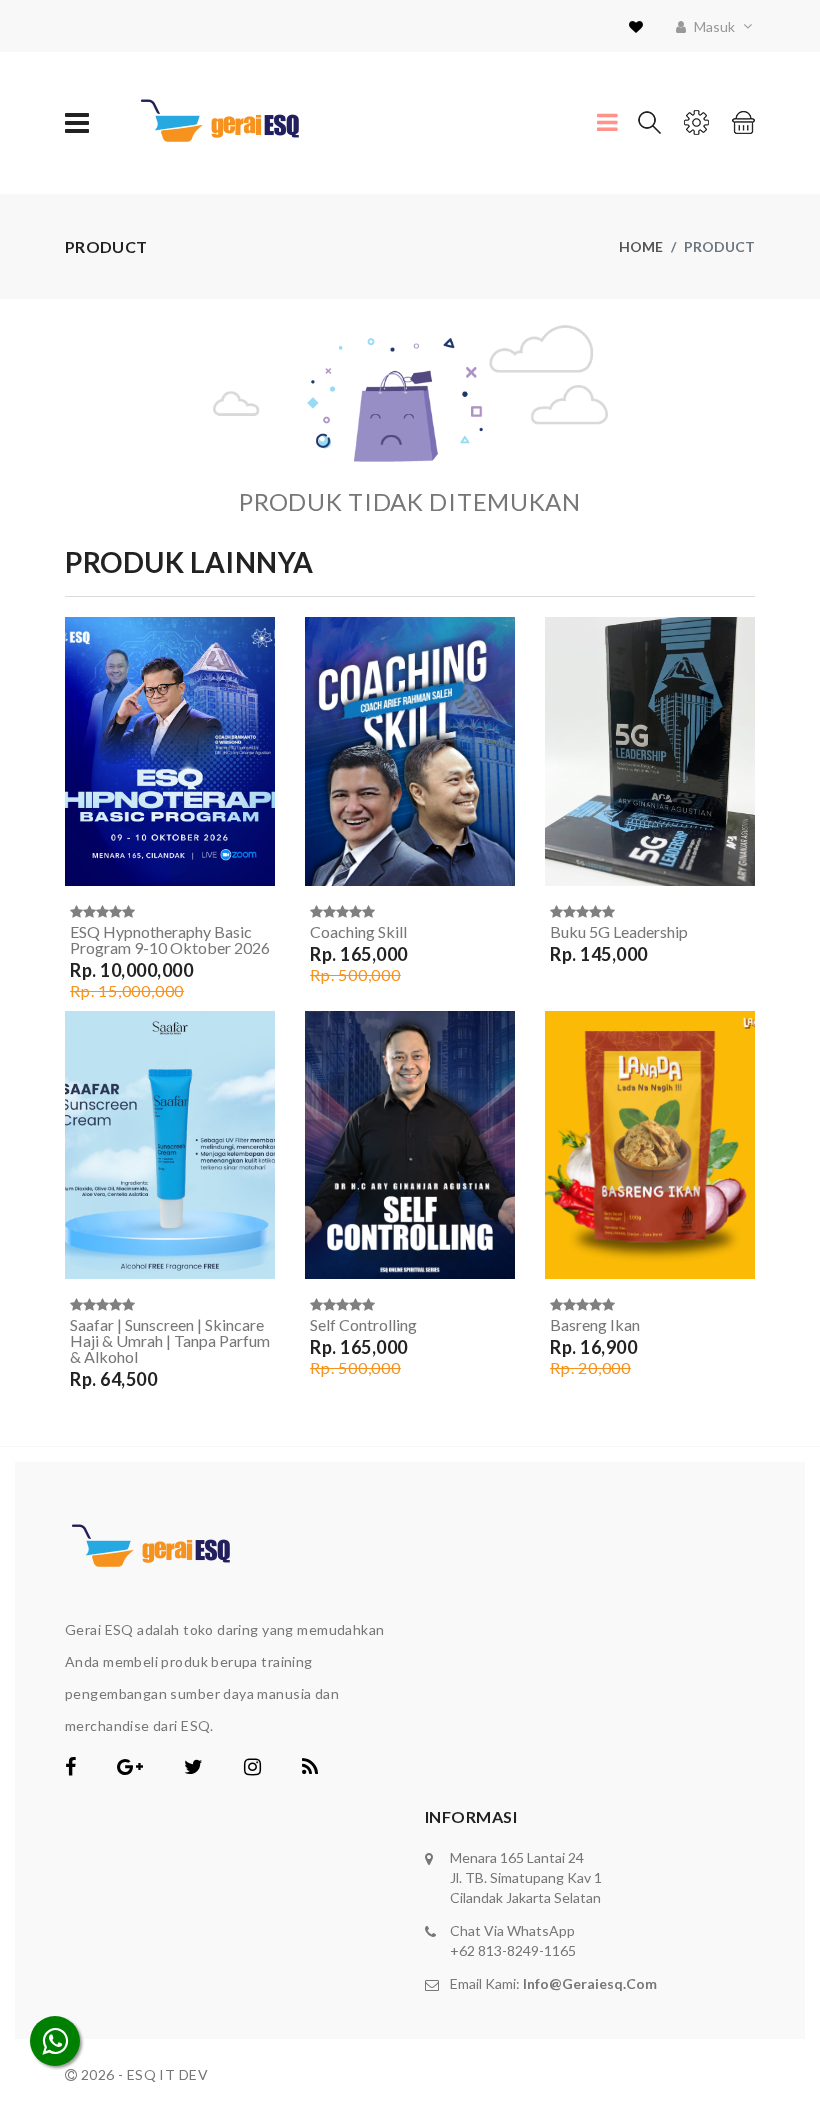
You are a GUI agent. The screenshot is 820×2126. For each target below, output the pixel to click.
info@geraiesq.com (590, 1983)
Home (641, 246)
